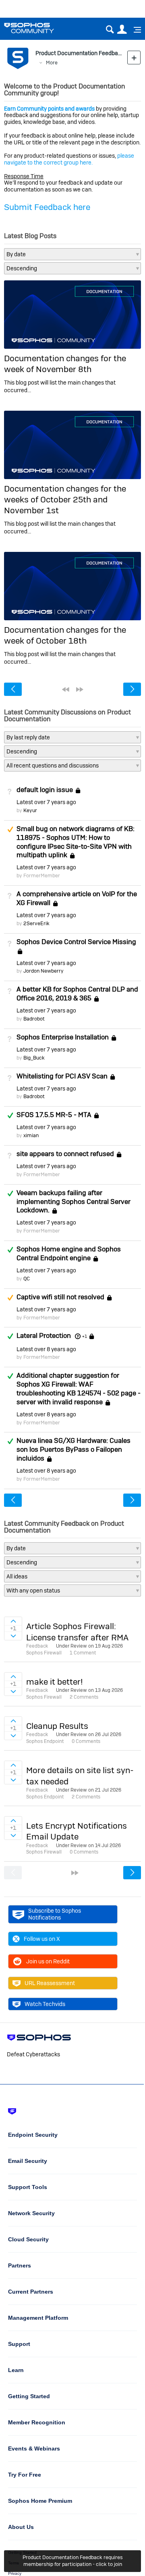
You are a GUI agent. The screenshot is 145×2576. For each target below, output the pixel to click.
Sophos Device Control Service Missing (76, 942)
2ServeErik (36, 923)
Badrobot (34, 1019)
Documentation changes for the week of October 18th (65, 635)
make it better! (55, 1682)
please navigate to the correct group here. (69, 159)
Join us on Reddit (48, 1961)
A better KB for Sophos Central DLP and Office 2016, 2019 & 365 (77, 994)
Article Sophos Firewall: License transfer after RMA (77, 1632)
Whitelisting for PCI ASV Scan (62, 1076)
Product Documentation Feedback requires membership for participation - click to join (73, 2561)
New (134, 57)
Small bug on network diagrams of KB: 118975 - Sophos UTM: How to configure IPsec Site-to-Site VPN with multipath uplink (76, 842)
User (122, 30)
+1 (84, 1336)
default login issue (45, 790)
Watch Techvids (45, 2004)
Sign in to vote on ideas (13, 1621)
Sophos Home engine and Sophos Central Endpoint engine (69, 1253)
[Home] (39, 28)
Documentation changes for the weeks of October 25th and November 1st (65, 500)
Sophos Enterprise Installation (63, 1037)
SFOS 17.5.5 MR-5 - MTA (54, 1115)
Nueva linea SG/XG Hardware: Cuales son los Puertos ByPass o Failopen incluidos (74, 1449)
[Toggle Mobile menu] (135, 30)
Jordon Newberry (43, 971)
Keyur (30, 810)
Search (110, 30)
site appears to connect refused (65, 1154)
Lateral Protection (44, 1336)
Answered (10, 1115)
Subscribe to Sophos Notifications (55, 1914)
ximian (31, 1135)
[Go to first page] (66, 689)
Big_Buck (34, 1058)
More (52, 63)
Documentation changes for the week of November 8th (65, 364)
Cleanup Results (57, 1726)
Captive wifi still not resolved (60, 1297)
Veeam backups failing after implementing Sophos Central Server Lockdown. (74, 1202)
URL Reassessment (50, 1983)
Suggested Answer (10, 829)
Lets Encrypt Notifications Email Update (77, 1831)
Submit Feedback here (47, 207)
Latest (46, 802)
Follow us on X (42, 1939)
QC (27, 1279)
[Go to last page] (80, 689)
